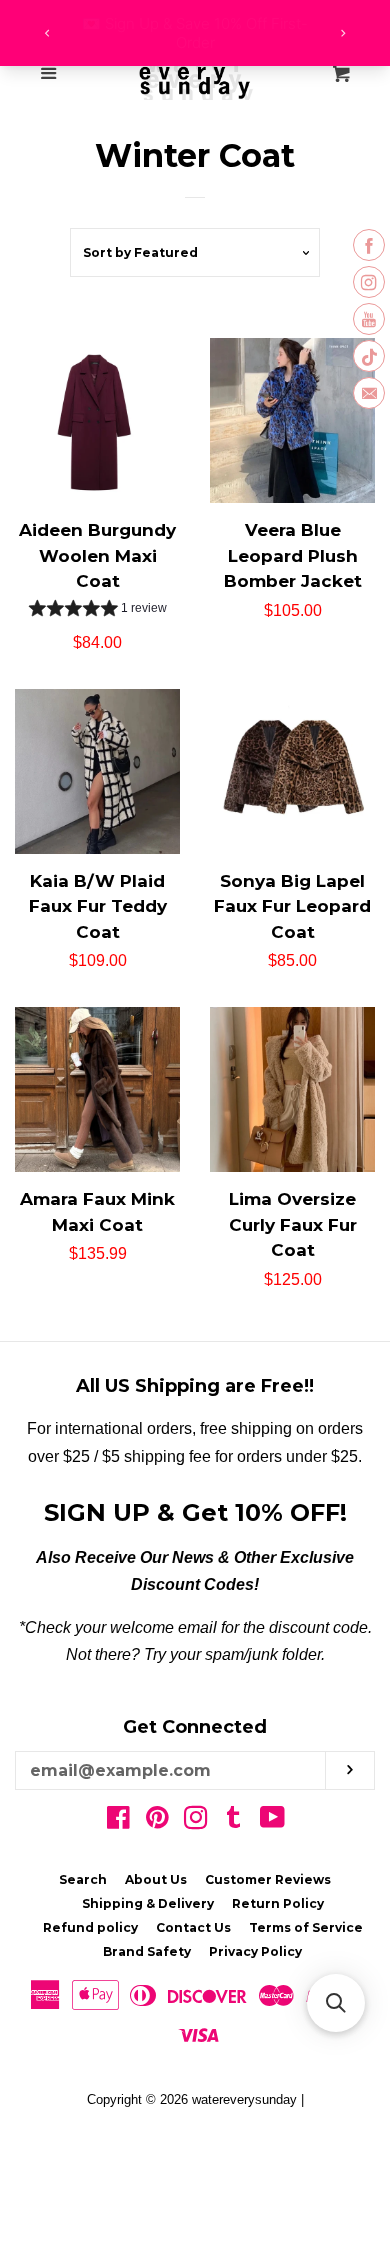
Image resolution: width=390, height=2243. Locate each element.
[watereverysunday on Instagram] (196, 1821)
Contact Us (193, 1927)
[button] (336, 2003)
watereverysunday (244, 2099)
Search (83, 1879)
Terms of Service (306, 1927)
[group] (98, 610)
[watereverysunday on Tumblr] (234, 1821)
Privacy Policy (255, 1951)
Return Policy (278, 1903)
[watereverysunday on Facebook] (118, 1821)
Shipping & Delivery (148, 1903)
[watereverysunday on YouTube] (272, 1821)
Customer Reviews (268, 1879)
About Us (156, 1879)
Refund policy (90, 1927)
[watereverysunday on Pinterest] (157, 1821)
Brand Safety (147, 1951)
